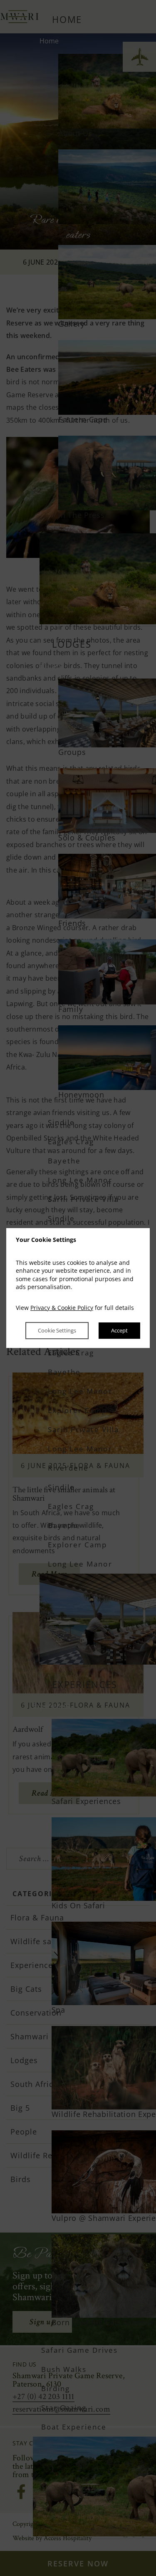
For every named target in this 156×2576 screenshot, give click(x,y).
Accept (119, 1331)
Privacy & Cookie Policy (62, 1308)
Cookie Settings (57, 1331)
